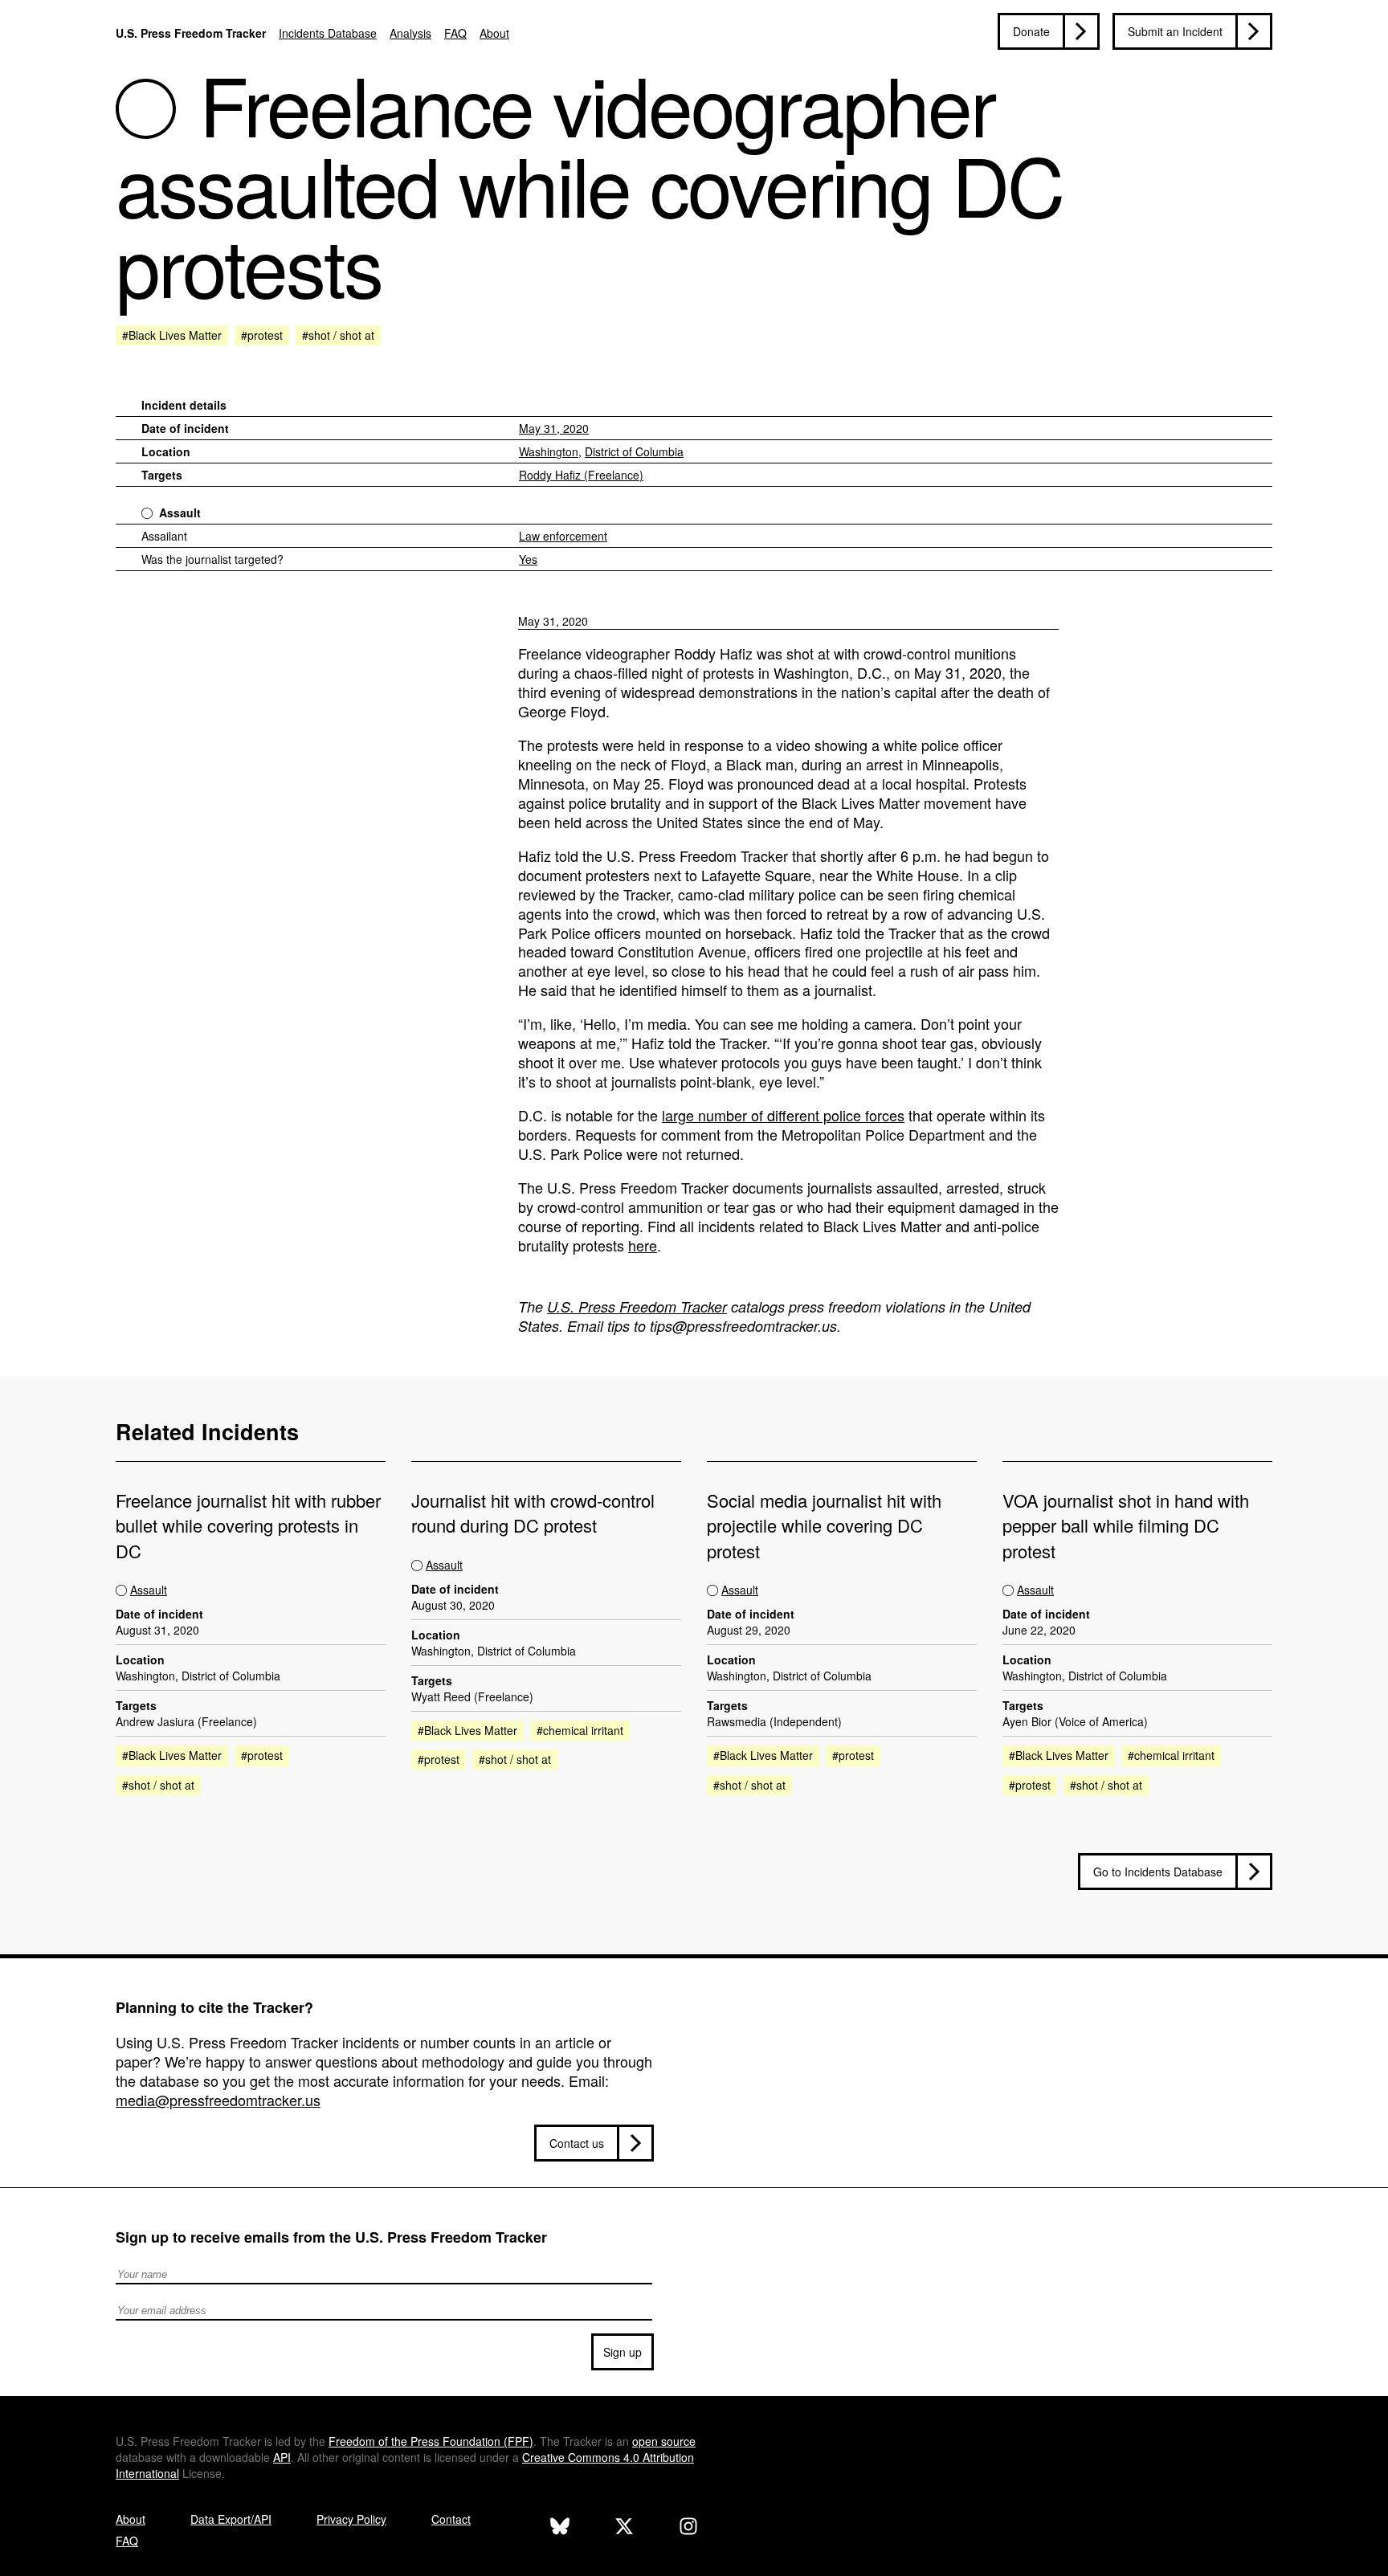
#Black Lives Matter (172, 335)
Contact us (577, 2143)
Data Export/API (231, 2519)
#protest (262, 335)
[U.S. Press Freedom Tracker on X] (624, 2528)
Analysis (410, 33)
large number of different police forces (783, 1115)
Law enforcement (563, 536)
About (494, 33)
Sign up (623, 2352)
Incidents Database (328, 33)
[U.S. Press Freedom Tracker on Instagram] (688, 2528)
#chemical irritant (580, 1730)
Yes (528, 559)
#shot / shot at (338, 335)
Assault (180, 512)
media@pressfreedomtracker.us (218, 2100)
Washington (549, 451)
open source (664, 2441)
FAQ (455, 33)
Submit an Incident (1175, 31)
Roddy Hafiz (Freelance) (581, 475)
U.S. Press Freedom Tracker (191, 33)
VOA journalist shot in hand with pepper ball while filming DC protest (1126, 1525)
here (643, 1245)
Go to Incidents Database (1158, 1872)
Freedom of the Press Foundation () (431, 2441)
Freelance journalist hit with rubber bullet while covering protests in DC (248, 1525)
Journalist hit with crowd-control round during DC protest (533, 1513)
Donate (1031, 31)
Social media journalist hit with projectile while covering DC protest (824, 1525)
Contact (451, 2519)
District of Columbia (634, 451)
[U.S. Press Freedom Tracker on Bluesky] (560, 2528)
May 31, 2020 (554, 428)
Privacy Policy (351, 2519)
